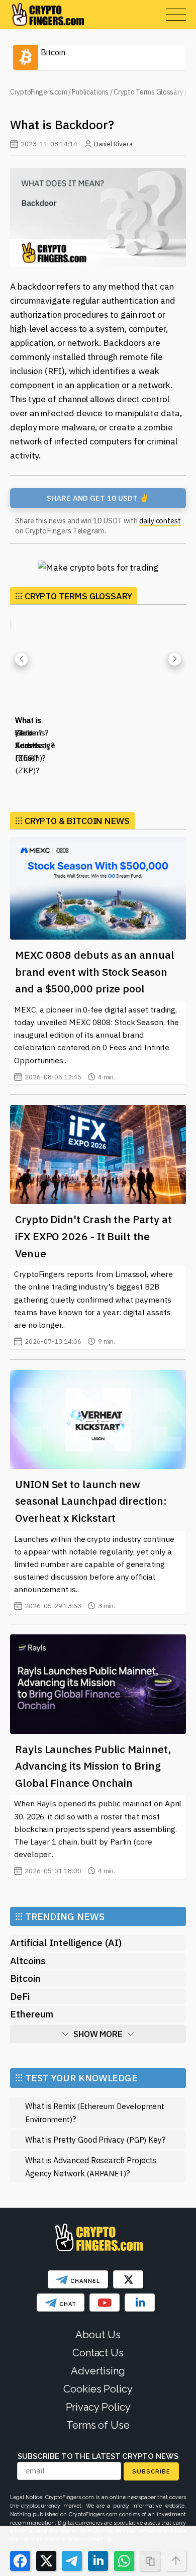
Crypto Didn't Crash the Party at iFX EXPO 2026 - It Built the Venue (93, 1236)
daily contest (160, 521)
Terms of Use (98, 2425)
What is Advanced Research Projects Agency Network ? (91, 2167)
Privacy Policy (98, 2407)
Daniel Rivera (113, 144)
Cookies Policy (98, 2389)
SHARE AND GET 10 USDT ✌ (98, 498)
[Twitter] (128, 2279)
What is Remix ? (95, 2112)
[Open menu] (176, 15)
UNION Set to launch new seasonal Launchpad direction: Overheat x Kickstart (91, 1501)
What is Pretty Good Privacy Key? (95, 2139)
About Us (98, 2335)
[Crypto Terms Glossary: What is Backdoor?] (98, 217)
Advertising (98, 2371)
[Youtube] (105, 2303)
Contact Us (98, 2353)
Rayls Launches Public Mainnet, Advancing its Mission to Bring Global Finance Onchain (93, 1766)
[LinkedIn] (140, 2303)
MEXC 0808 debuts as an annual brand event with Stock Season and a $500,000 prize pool (95, 972)
